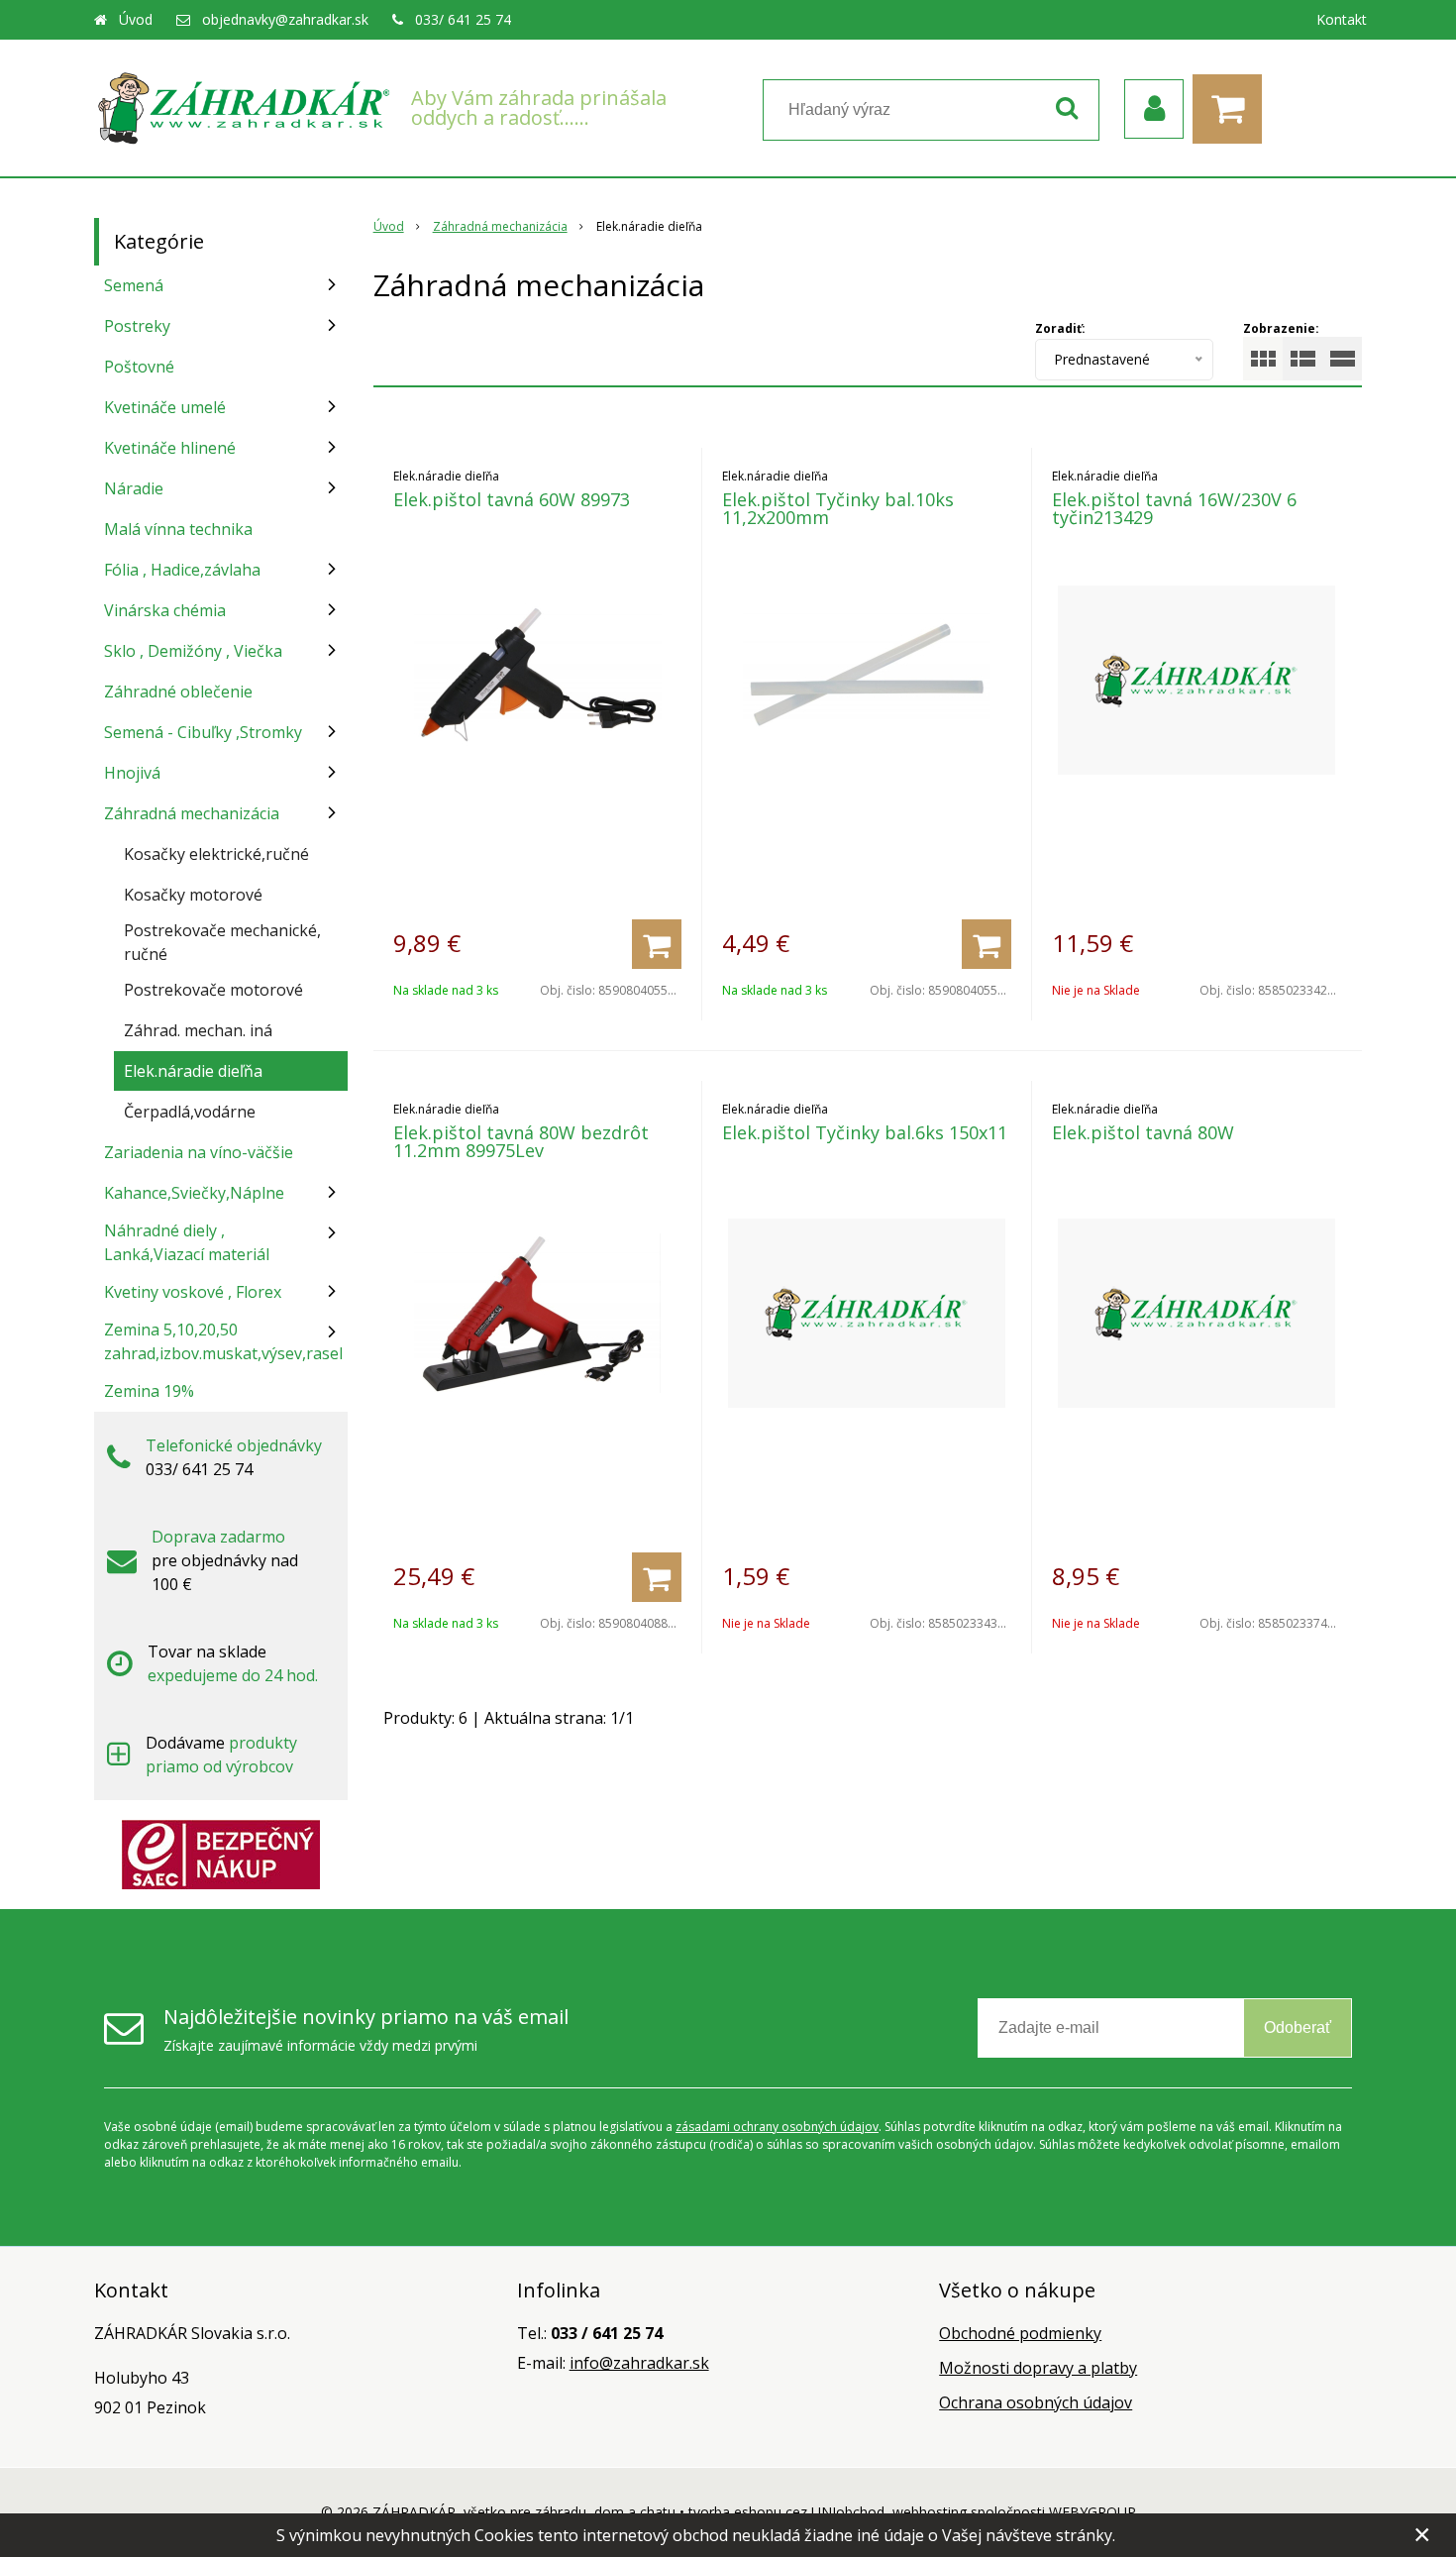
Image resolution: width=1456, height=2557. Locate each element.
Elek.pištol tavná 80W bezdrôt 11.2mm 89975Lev (521, 1141)
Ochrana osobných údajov (1036, 2402)
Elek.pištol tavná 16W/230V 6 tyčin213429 (1174, 508)
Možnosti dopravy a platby (1038, 2368)
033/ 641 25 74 (463, 19)
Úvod (136, 19)
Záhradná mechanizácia (500, 226)
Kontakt (1342, 19)
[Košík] (1232, 109)
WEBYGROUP (1092, 2512)
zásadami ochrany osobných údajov (777, 2127)
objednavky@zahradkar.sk (285, 19)
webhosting (930, 2512)
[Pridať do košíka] (657, 944)
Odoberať (1298, 2027)
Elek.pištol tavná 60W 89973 (512, 499)
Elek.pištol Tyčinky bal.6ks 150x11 (865, 1132)
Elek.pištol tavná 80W (1143, 1132)
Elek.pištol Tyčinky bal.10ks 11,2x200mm (838, 508)
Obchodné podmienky (1020, 2333)
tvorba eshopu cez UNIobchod (786, 2512)
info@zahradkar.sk (639, 2363)
